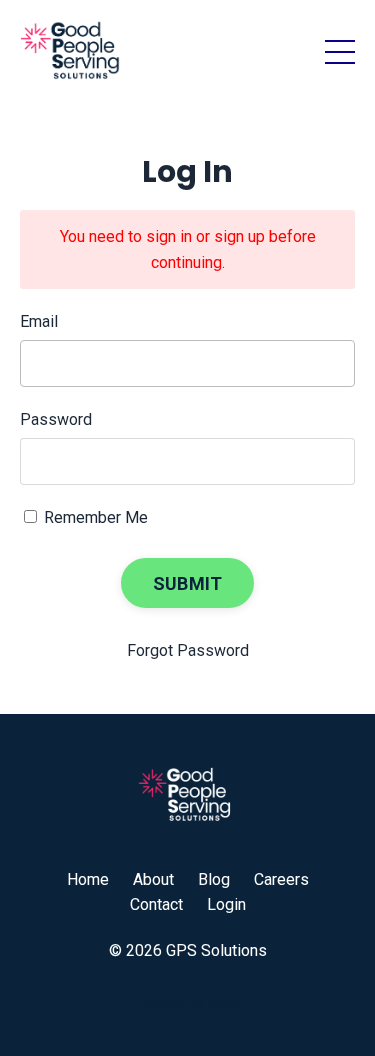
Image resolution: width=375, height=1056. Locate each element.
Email (39, 321)
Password (56, 419)
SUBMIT (188, 583)
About (153, 879)
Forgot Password (188, 650)
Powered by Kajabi (188, 1004)
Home (88, 879)
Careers (281, 879)
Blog (214, 879)
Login (226, 904)
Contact (156, 904)
